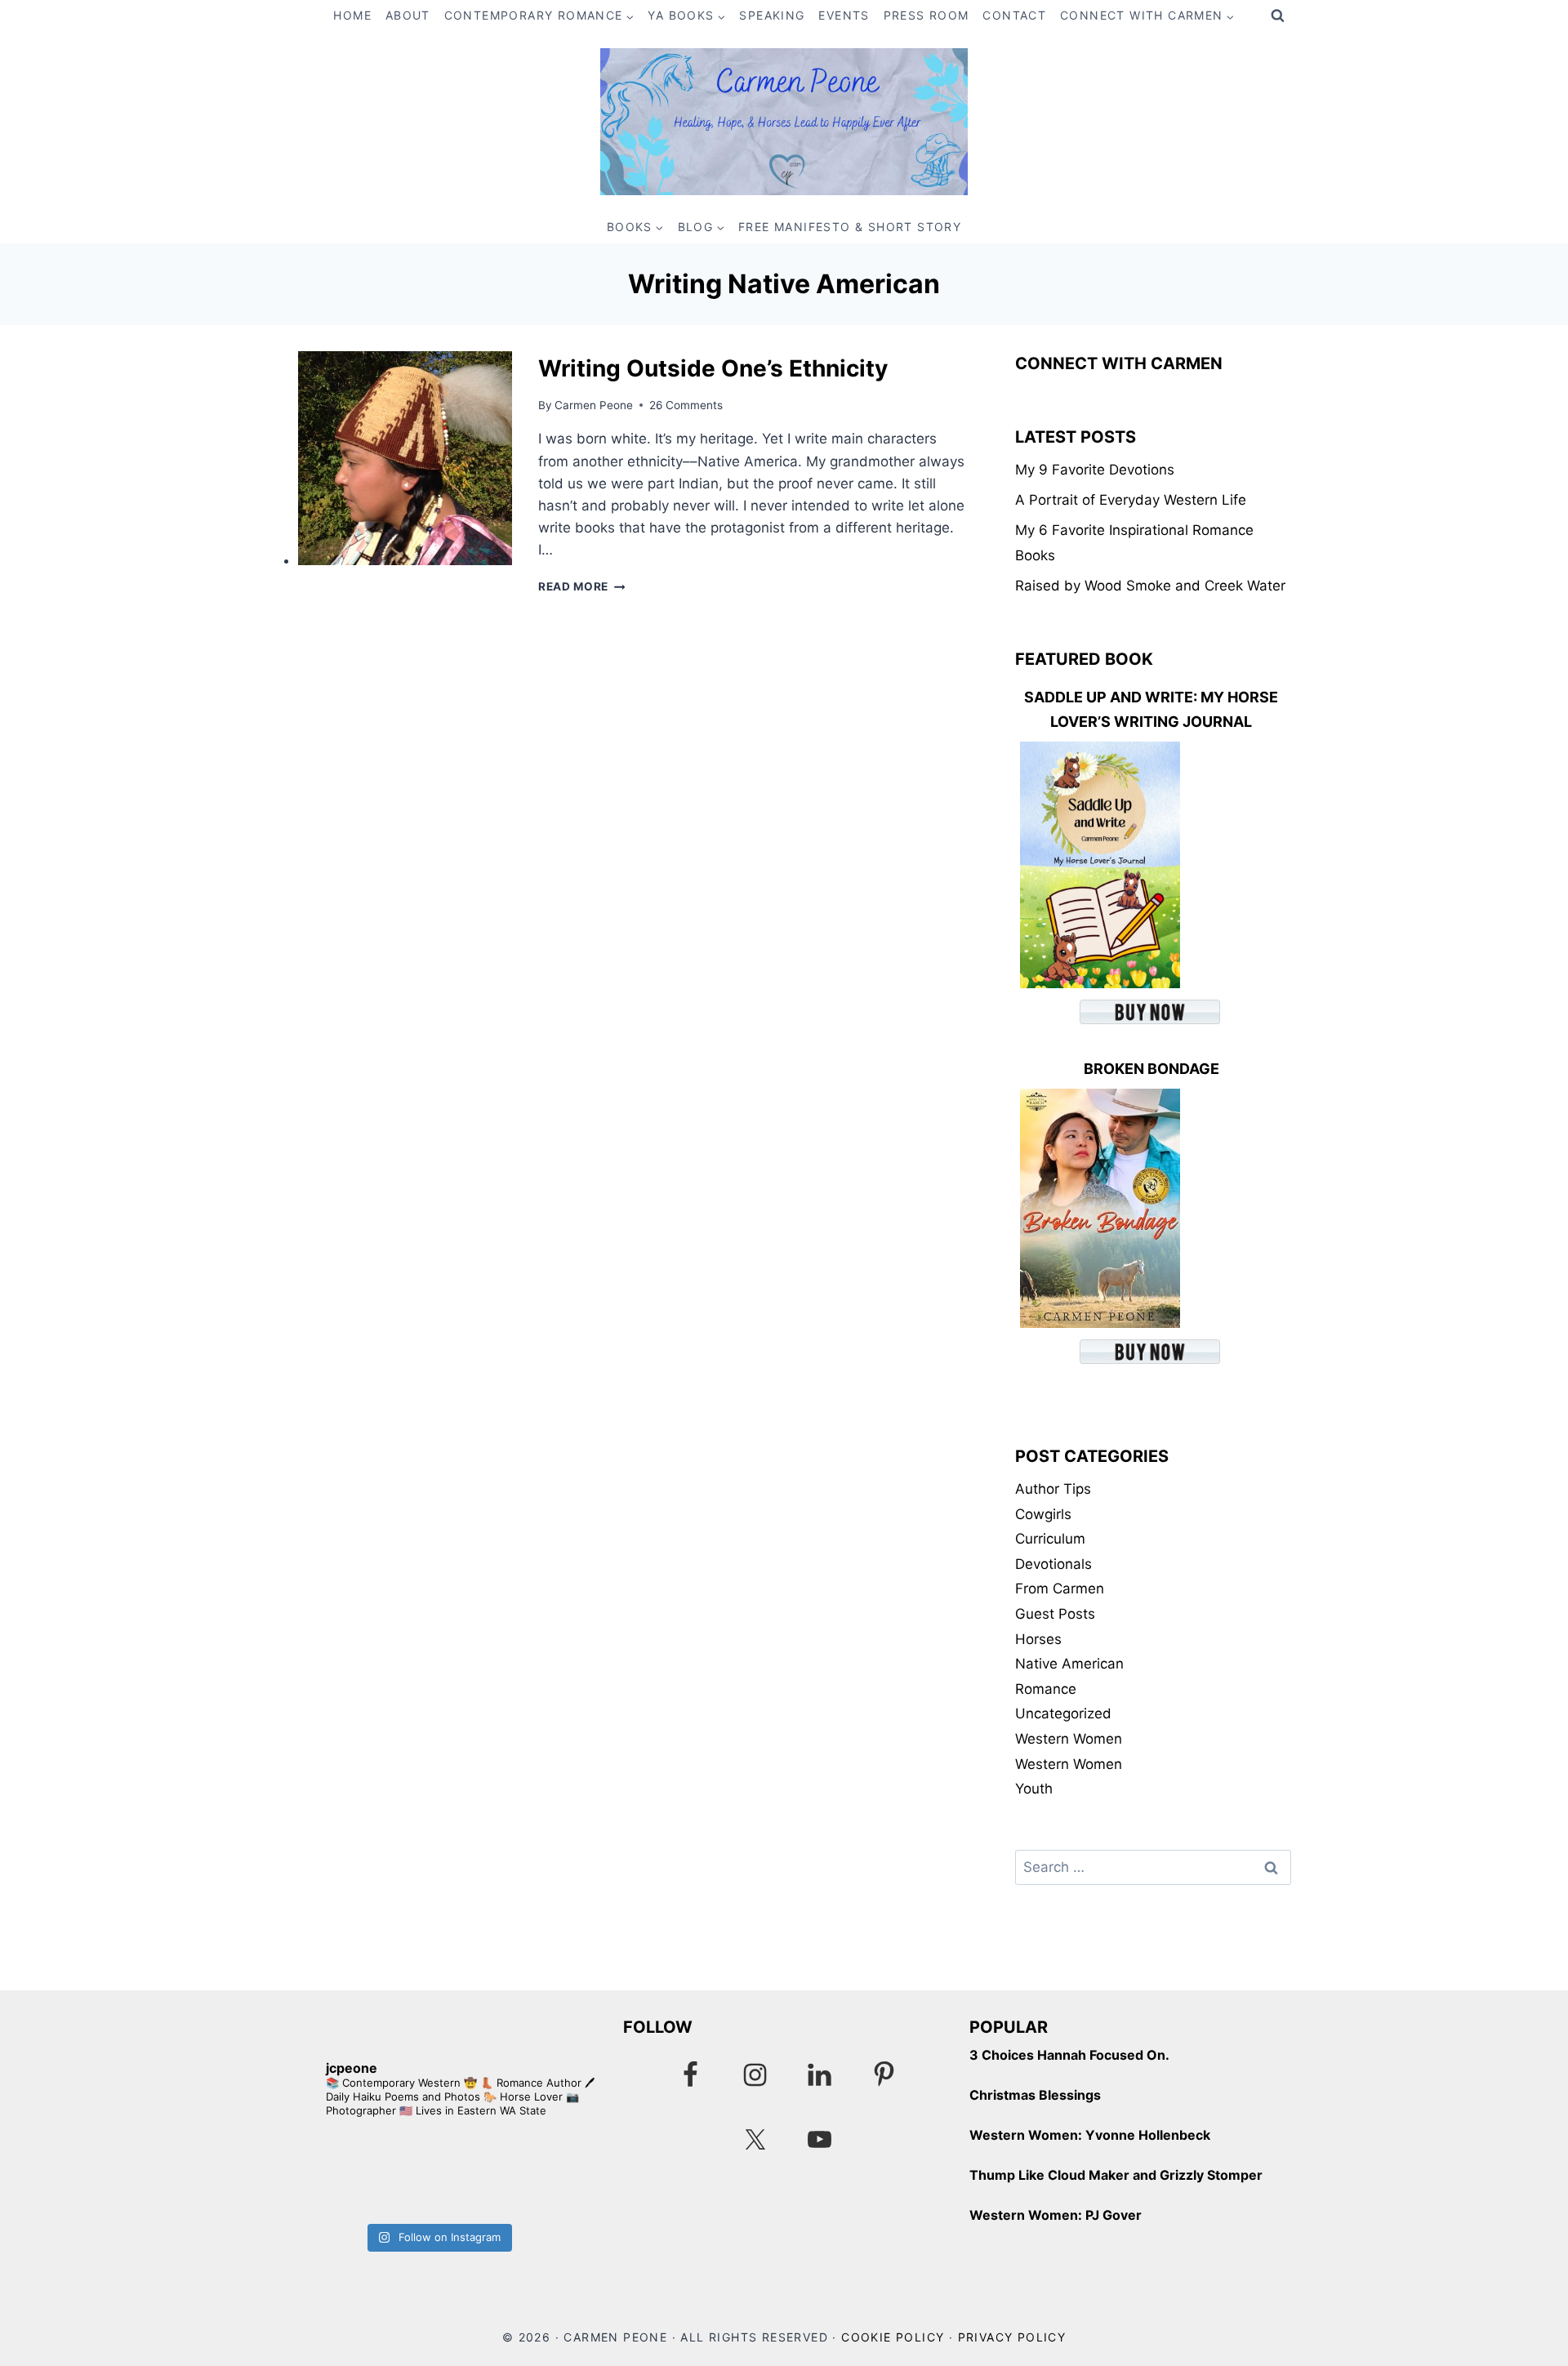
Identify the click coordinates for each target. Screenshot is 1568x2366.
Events (844, 15)
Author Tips (1053, 1489)
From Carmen (1060, 1588)
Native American (1069, 1664)
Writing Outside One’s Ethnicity (713, 368)
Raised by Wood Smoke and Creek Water (1150, 586)
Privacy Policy (1012, 2337)
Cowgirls (1043, 1514)
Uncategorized (1063, 1713)
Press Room (927, 15)
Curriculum (1050, 1539)
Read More (582, 586)
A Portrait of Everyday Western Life (1131, 500)
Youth (1034, 1789)
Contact (1014, 15)
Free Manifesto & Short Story (850, 227)
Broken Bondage (1151, 1069)
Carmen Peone (594, 405)
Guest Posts (1055, 1614)
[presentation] (405, 458)
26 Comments (686, 405)
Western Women (1069, 1739)
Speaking (772, 15)
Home (352, 15)
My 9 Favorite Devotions (1095, 470)
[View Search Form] (1277, 16)
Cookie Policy (893, 2337)
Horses (1038, 1639)
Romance (1046, 1689)
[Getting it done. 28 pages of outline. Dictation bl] (518, 2175)
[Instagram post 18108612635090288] (357, 2175)
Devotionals (1053, 1564)
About (408, 15)
